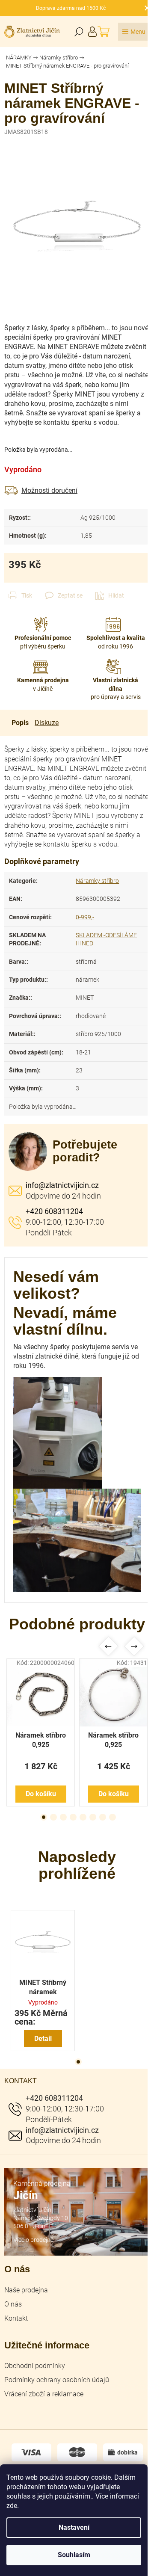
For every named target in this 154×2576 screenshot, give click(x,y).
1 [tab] (44, 1817)
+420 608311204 (54, 1211)
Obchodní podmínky (35, 2366)
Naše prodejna (26, 2290)
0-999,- (85, 917)
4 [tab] (73, 1817)
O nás (13, 2304)
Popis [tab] (20, 723)
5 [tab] (83, 1817)
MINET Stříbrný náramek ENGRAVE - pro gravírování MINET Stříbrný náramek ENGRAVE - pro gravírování (43, 1988)
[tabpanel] (41, 1732)
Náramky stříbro (97, 881)
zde (12, 2506)
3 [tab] (63, 1817)
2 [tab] (53, 1817)
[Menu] (134, 32)
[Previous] (108, 1646)
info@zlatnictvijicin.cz (62, 1185)
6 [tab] (93, 1817)
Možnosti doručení (49, 490)
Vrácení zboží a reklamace (44, 2394)
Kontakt (16, 2318)
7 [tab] (103, 1817)
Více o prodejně (33, 2240)
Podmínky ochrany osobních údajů (57, 2380)
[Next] (134, 1646)
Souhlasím (74, 2555)
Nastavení (74, 2527)
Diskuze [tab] (47, 723)
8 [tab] (113, 1817)
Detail (43, 2039)
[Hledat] (79, 32)
